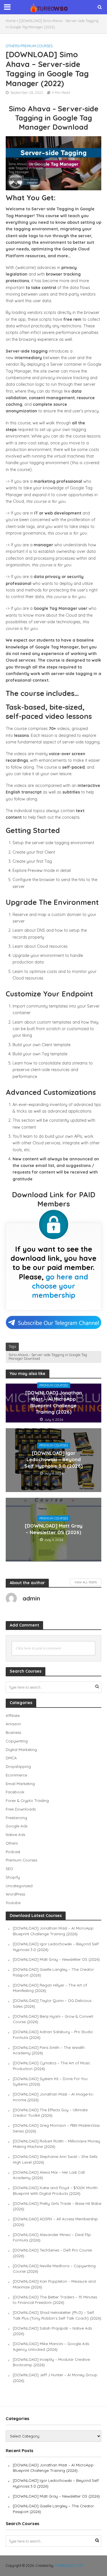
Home (11, 21)
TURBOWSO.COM (68, 2565)
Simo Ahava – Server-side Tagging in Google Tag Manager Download (48, 1357)
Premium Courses (37, 46)
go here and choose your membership (60, 1286)
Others (12, 46)
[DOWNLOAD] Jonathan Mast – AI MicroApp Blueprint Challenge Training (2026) (54, 1402)
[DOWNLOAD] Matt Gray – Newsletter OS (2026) (54, 1529)
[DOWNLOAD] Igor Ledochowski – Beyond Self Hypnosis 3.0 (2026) (53, 1459)
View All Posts (86, 1582)
